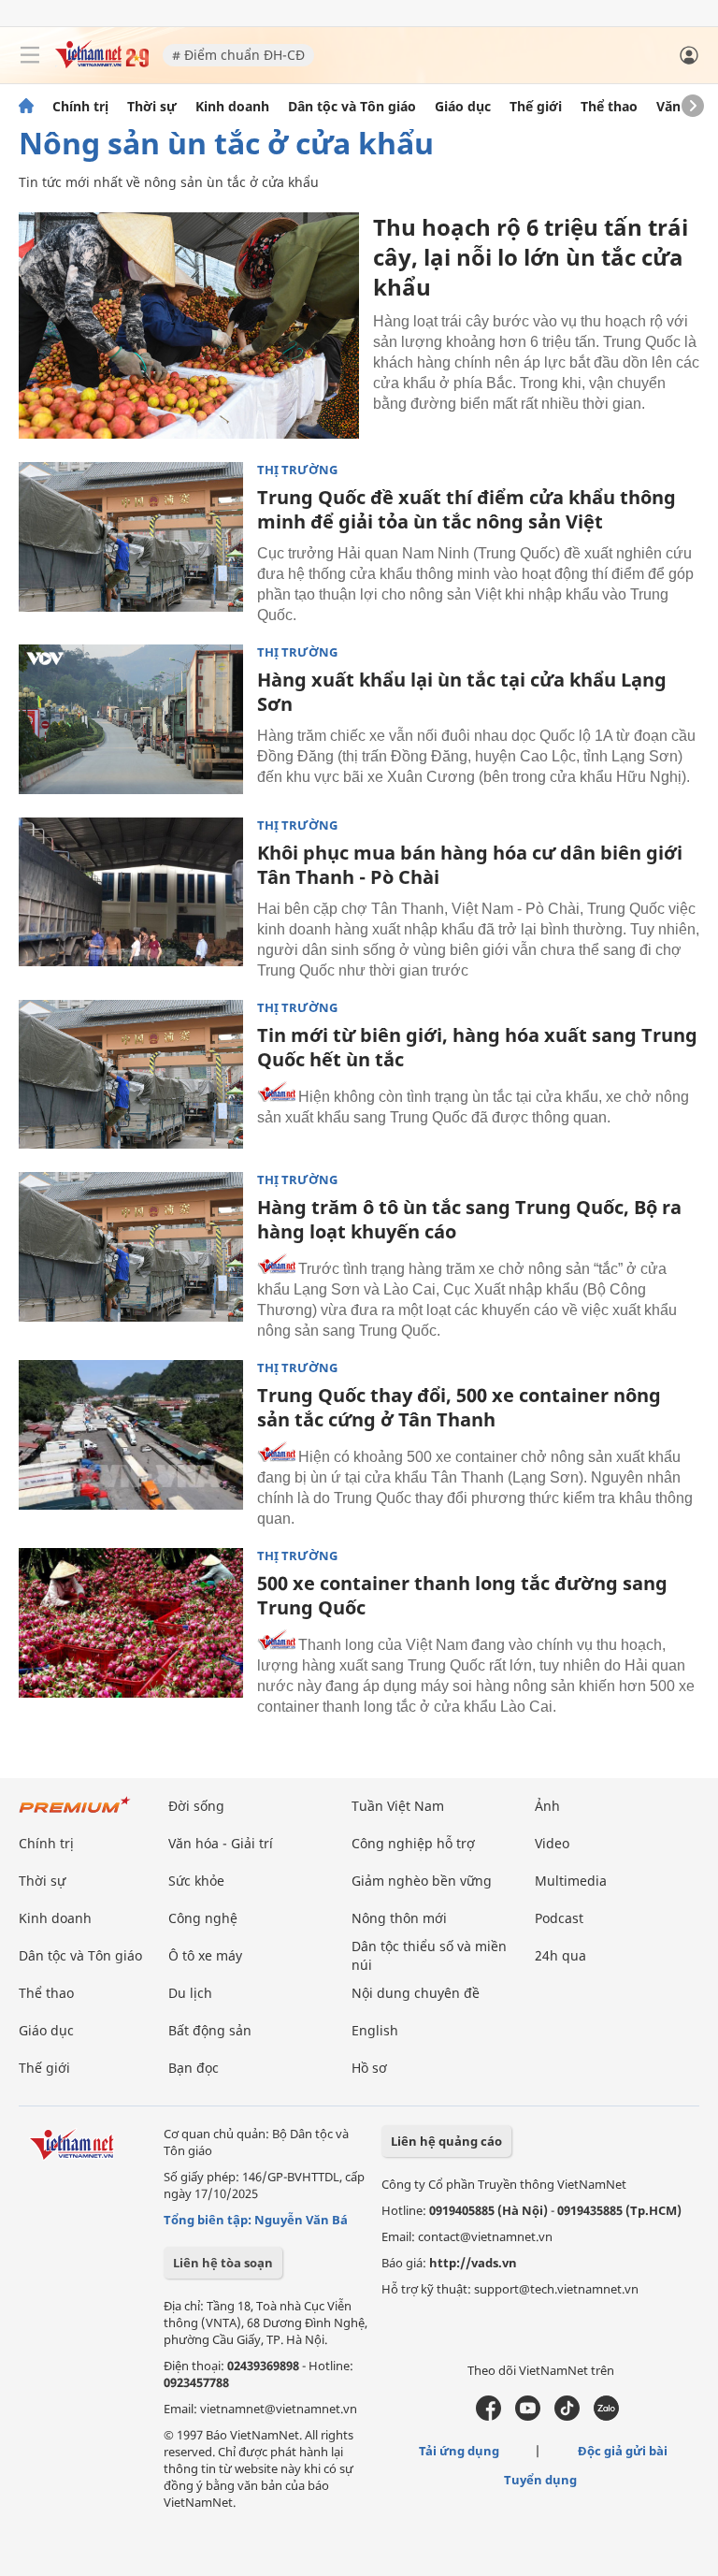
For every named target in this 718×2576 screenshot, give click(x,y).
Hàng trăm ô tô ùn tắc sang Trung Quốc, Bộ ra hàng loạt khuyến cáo (469, 1219)
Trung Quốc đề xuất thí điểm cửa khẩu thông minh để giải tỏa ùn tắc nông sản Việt (467, 509)
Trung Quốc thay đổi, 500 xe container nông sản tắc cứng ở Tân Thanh (459, 1407)
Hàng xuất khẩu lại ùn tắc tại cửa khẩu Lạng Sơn (462, 692)
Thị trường (297, 470)
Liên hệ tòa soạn (223, 2263)
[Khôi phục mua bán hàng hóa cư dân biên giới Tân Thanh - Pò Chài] (131, 892)
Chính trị (80, 107)
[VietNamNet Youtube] (528, 2416)
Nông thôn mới (399, 1918)
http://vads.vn (473, 2263)
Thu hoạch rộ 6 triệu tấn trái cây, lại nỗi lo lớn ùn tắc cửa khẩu (531, 257)
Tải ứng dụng (459, 2451)
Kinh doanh (232, 107)
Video (552, 1843)
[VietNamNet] (26, 107)
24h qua (560, 1955)
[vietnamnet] (102, 63)
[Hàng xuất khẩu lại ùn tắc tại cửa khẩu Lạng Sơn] (131, 719)
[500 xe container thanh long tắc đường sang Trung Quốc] (131, 1623)
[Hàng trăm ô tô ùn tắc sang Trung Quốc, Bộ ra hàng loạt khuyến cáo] (131, 1247)
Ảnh (547, 1806)
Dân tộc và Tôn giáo (352, 107)
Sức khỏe (196, 1881)
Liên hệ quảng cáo (446, 2141)
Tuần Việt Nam (398, 1806)
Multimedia (571, 1881)
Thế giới (536, 107)
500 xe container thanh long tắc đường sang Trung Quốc (462, 1595)
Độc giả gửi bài (623, 2451)
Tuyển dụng (540, 2480)
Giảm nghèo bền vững (422, 1881)
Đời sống (196, 1806)
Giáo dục (463, 107)
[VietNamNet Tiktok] (567, 2416)
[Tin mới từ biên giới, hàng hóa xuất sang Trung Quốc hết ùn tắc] (131, 1075)
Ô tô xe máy (205, 1955)
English (375, 2030)
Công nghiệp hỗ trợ (413, 1843)
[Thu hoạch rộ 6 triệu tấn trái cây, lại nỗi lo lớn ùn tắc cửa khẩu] (189, 326)
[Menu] (30, 55)
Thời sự (152, 107)
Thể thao (609, 107)
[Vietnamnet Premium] (75, 1814)
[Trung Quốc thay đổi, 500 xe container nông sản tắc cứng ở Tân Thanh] (131, 1435)
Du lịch (190, 1993)
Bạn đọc (194, 2068)
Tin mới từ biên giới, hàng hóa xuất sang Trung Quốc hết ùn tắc (477, 1047)
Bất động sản (210, 2030)
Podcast (559, 1918)
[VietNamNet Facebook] (488, 2416)
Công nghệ (203, 1918)
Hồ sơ (369, 2068)
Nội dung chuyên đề (416, 1993)
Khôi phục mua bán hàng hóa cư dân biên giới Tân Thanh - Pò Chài (470, 865)
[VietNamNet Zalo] (606, 2416)
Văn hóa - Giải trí (221, 1843)
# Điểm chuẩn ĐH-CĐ (238, 55)
